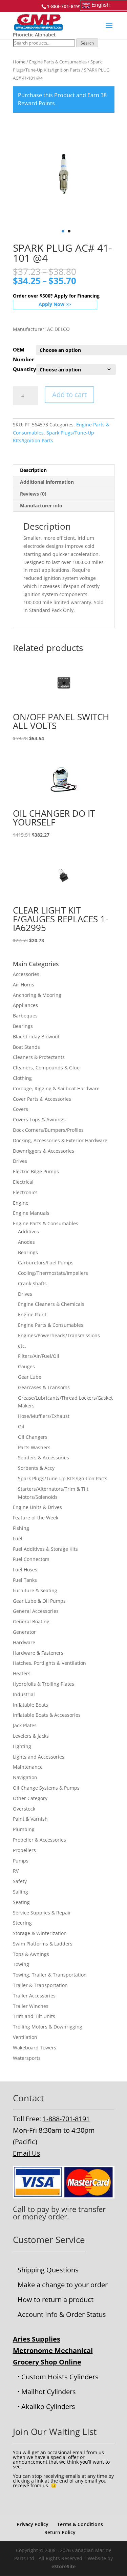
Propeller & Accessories (39, 1840)
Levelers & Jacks (31, 1736)
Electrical (23, 1182)
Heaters (22, 1673)
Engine (21, 1203)
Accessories (26, 974)
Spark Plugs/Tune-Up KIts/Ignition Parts (63, 1478)
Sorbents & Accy (36, 1468)
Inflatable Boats (30, 1705)
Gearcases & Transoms (44, 1387)
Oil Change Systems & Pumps (46, 1788)
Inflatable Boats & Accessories (47, 1715)
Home (19, 62)
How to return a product (56, 2300)
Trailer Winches (31, 2006)
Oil (21, 1426)
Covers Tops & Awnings (39, 1119)
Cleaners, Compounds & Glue (46, 1068)
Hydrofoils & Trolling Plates (44, 1684)
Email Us (27, 2153)
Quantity (25, 369)
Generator (24, 1632)
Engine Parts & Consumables (58, 62)
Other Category (30, 1798)
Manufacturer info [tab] (41, 506)
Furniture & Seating (35, 1590)
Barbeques (25, 1016)
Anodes (26, 1242)
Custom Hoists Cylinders (60, 2377)
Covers (20, 1109)
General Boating (31, 1621)
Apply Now (51, 304)
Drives (20, 1161)
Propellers (24, 1850)
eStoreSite (63, 2566)
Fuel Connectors (31, 1559)
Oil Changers (33, 1437)
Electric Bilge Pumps (36, 1171)
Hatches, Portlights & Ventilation (49, 1663)
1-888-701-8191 (66, 2119)
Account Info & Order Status (62, 2314)
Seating (21, 1902)
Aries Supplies (37, 2339)
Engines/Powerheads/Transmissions (59, 1335)
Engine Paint (32, 1314)
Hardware (24, 1642)
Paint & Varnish (30, 1819)
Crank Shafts (32, 1283)
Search (87, 43)
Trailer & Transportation (40, 1985)
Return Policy (60, 2532)
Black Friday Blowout (36, 1037)
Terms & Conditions (80, 2524)
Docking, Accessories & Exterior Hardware (60, 1140)
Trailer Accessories (34, 1996)
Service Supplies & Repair (42, 1913)
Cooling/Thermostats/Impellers (53, 1273)
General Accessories (36, 1611)
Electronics (25, 1192)
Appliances (25, 1005)
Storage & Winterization (40, 1933)
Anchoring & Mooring (37, 995)
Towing (21, 1964)
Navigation (25, 1777)
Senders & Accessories (44, 1458)
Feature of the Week (36, 1518)
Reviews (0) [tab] (33, 494)
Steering (22, 1923)
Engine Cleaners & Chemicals (51, 1304)
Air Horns (24, 985)
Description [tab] (33, 470)
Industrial (24, 1694)
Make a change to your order (63, 2285)
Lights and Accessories (39, 1757)
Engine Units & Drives (37, 1507)
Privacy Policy (33, 2524)
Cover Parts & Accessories (42, 1099)
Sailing (20, 1892)
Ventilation (25, 2037)
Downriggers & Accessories (44, 1151)
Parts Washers (34, 1447)
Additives (28, 1231)
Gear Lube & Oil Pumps (39, 1601)
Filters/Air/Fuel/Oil (39, 1356)
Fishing (21, 1528)
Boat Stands (26, 1047)
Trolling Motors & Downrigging (48, 2027)
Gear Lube (30, 1377)
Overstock (24, 1809)
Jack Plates (25, 1725)
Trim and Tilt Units (34, 2016)
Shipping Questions (48, 2270)
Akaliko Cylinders (48, 2406)
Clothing (22, 1078)
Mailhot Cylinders (49, 2392)
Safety (20, 1881)
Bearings (23, 1026)
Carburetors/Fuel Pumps (46, 1263)
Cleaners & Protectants (39, 1057)
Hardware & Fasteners (38, 1653)
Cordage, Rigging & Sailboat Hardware (56, 1088)
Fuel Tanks (25, 1580)
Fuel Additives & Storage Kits (45, 1549)
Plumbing (24, 1829)
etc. (22, 1346)
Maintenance (28, 1767)
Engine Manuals (31, 1213)
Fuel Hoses (25, 1570)
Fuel (18, 1538)
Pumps (21, 1861)
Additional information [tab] (47, 482)
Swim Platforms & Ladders (43, 1944)
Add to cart (69, 395)
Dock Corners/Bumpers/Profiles (48, 1130)
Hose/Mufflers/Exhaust (44, 1416)
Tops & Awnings (31, 1954)
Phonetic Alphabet (34, 35)
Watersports (27, 2058)
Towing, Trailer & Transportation (50, 1975)
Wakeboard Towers (35, 2048)
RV (16, 1871)
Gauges (26, 1366)
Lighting (22, 1746)
